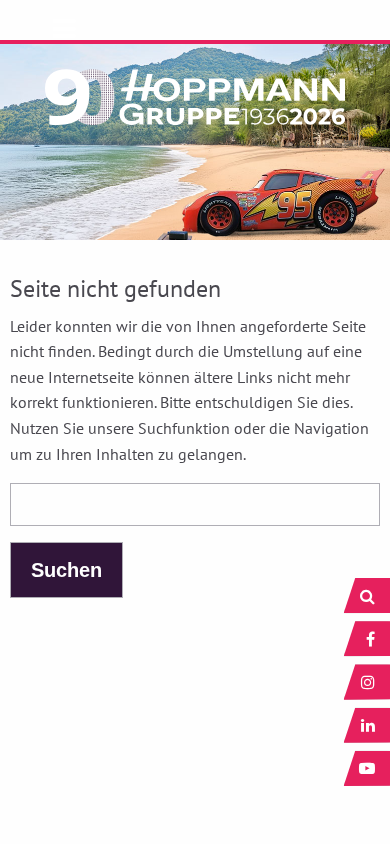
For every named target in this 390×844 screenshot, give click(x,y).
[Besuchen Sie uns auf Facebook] (367, 638)
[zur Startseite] (195, 88)
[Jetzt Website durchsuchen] (367, 595)
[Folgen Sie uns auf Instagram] (367, 681)
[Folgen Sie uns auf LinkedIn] (367, 725)
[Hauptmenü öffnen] (64, 29)
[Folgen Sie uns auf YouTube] (367, 768)
